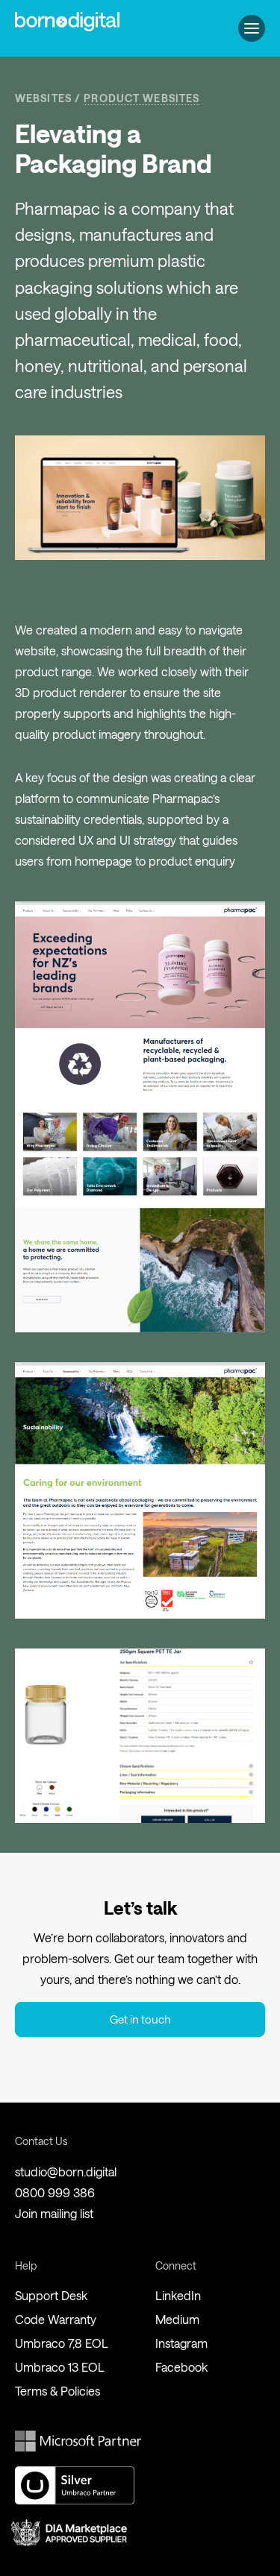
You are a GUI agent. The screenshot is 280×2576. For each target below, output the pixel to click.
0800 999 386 (55, 2192)
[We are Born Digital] (67, 22)
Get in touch (140, 2019)
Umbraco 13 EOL (60, 2367)
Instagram (181, 2343)
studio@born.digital (66, 2172)
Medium (177, 2319)
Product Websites (141, 98)
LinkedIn (178, 2295)
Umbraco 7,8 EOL (62, 2343)
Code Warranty (56, 2319)
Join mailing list (54, 2213)
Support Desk (51, 2295)
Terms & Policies (57, 2391)
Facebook (181, 2367)
